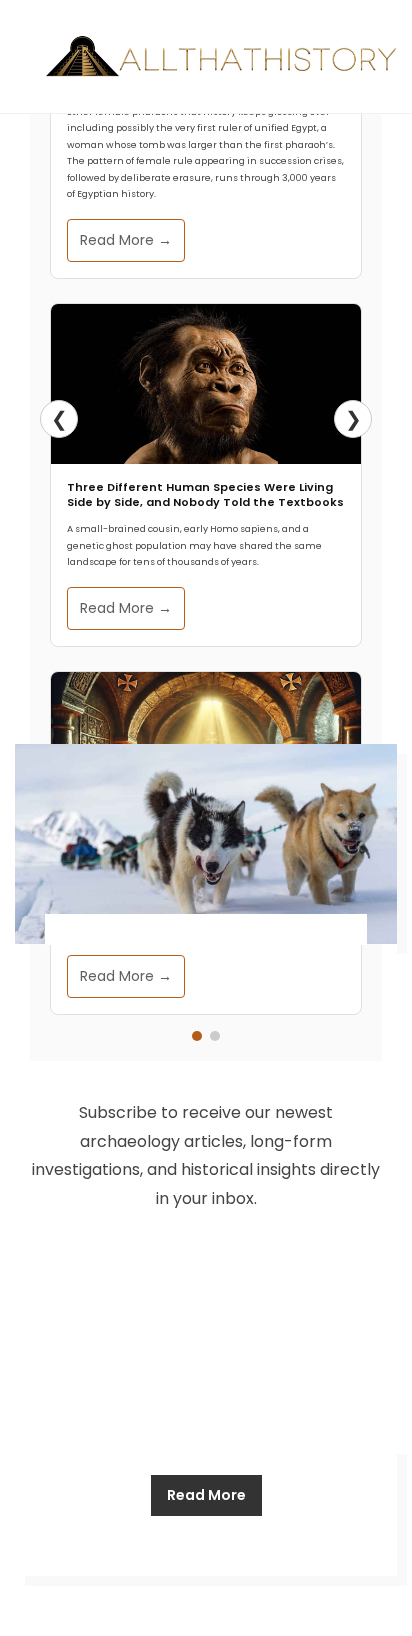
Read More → (126, 240)
